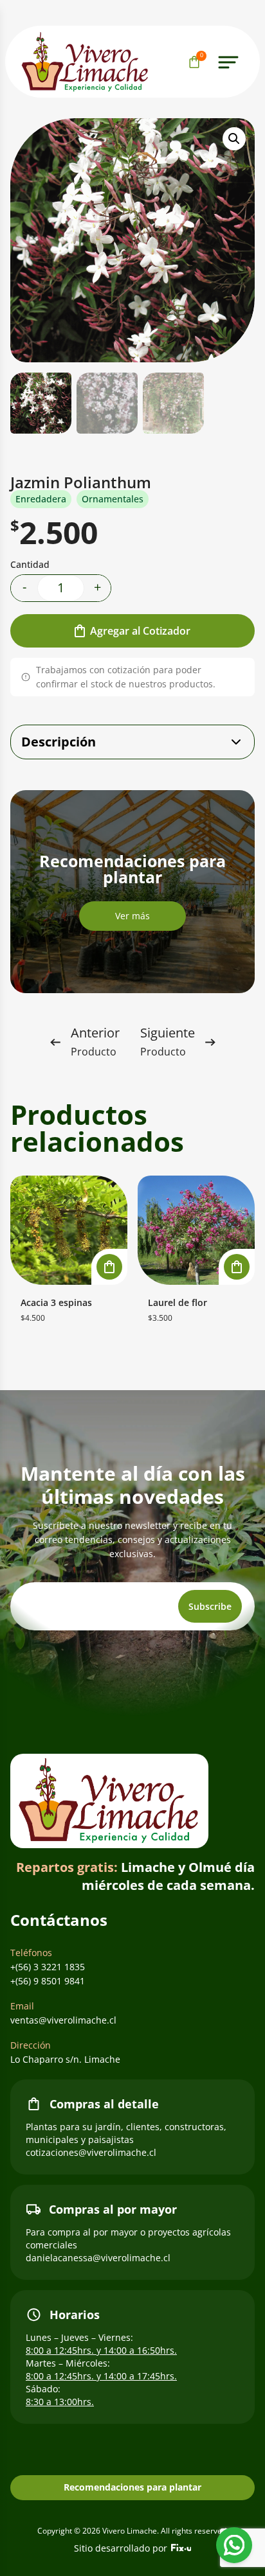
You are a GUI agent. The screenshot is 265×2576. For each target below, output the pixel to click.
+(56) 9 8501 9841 (48, 1981)
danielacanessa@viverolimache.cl (98, 2258)
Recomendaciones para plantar (132, 2487)
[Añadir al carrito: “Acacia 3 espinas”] (109, 1267)
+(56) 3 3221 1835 (48, 1967)
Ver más (132, 916)
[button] (234, 139)
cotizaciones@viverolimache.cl (91, 2152)
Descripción (59, 742)
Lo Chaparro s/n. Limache (65, 2059)
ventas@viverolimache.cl (63, 2020)
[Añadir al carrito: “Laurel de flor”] (237, 1267)
